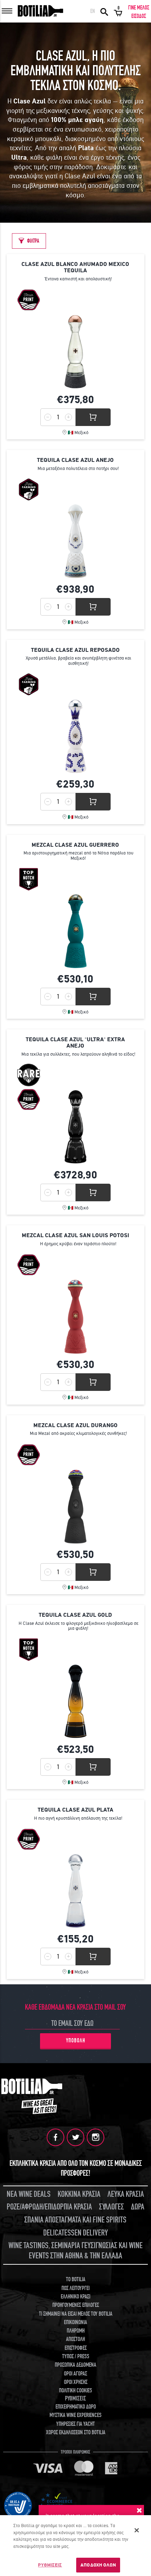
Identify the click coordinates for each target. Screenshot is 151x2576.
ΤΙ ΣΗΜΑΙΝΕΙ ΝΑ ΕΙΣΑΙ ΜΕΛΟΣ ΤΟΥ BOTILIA (76, 2314)
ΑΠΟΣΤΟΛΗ (75, 2339)
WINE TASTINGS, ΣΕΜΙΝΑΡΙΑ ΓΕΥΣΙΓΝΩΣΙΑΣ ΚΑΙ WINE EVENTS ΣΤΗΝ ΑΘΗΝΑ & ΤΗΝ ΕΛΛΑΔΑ (75, 2251)
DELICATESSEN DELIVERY (75, 2233)
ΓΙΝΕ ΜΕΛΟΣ (139, 8)
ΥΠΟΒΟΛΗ (76, 2041)
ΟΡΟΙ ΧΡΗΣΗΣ (76, 2382)
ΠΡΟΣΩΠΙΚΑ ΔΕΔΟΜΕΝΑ (75, 2365)
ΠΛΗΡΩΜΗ (76, 2331)
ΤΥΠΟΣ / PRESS (76, 2356)
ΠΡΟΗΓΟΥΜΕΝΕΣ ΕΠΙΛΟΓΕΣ (76, 2305)
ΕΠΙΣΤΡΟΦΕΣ (76, 2348)
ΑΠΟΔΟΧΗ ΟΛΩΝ (98, 2565)
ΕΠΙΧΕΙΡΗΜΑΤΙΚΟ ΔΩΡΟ (76, 2407)
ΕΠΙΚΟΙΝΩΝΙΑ (75, 2322)
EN (93, 11)
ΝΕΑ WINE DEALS (29, 2194)
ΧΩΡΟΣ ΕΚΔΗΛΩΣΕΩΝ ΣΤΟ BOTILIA (76, 2432)
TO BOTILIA (76, 2279)
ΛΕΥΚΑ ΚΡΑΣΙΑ (126, 2194)
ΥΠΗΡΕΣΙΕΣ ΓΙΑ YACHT (75, 2424)
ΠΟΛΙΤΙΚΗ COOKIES (75, 2391)
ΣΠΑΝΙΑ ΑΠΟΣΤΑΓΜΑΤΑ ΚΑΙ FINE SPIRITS (75, 2220)
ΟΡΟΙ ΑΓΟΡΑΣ (75, 2374)
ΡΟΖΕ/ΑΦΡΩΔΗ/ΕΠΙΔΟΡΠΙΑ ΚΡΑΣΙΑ (49, 2207)
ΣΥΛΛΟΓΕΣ (111, 2207)
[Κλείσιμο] (137, 2530)
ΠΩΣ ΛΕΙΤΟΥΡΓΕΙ (75, 2288)
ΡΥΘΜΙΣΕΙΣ (50, 2565)
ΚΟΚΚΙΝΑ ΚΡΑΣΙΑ (79, 2194)
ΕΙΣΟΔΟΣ (139, 16)
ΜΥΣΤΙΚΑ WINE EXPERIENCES (75, 2415)
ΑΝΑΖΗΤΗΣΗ (104, 11)
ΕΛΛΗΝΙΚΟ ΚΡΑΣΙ (75, 2297)
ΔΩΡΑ (138, 2207)
